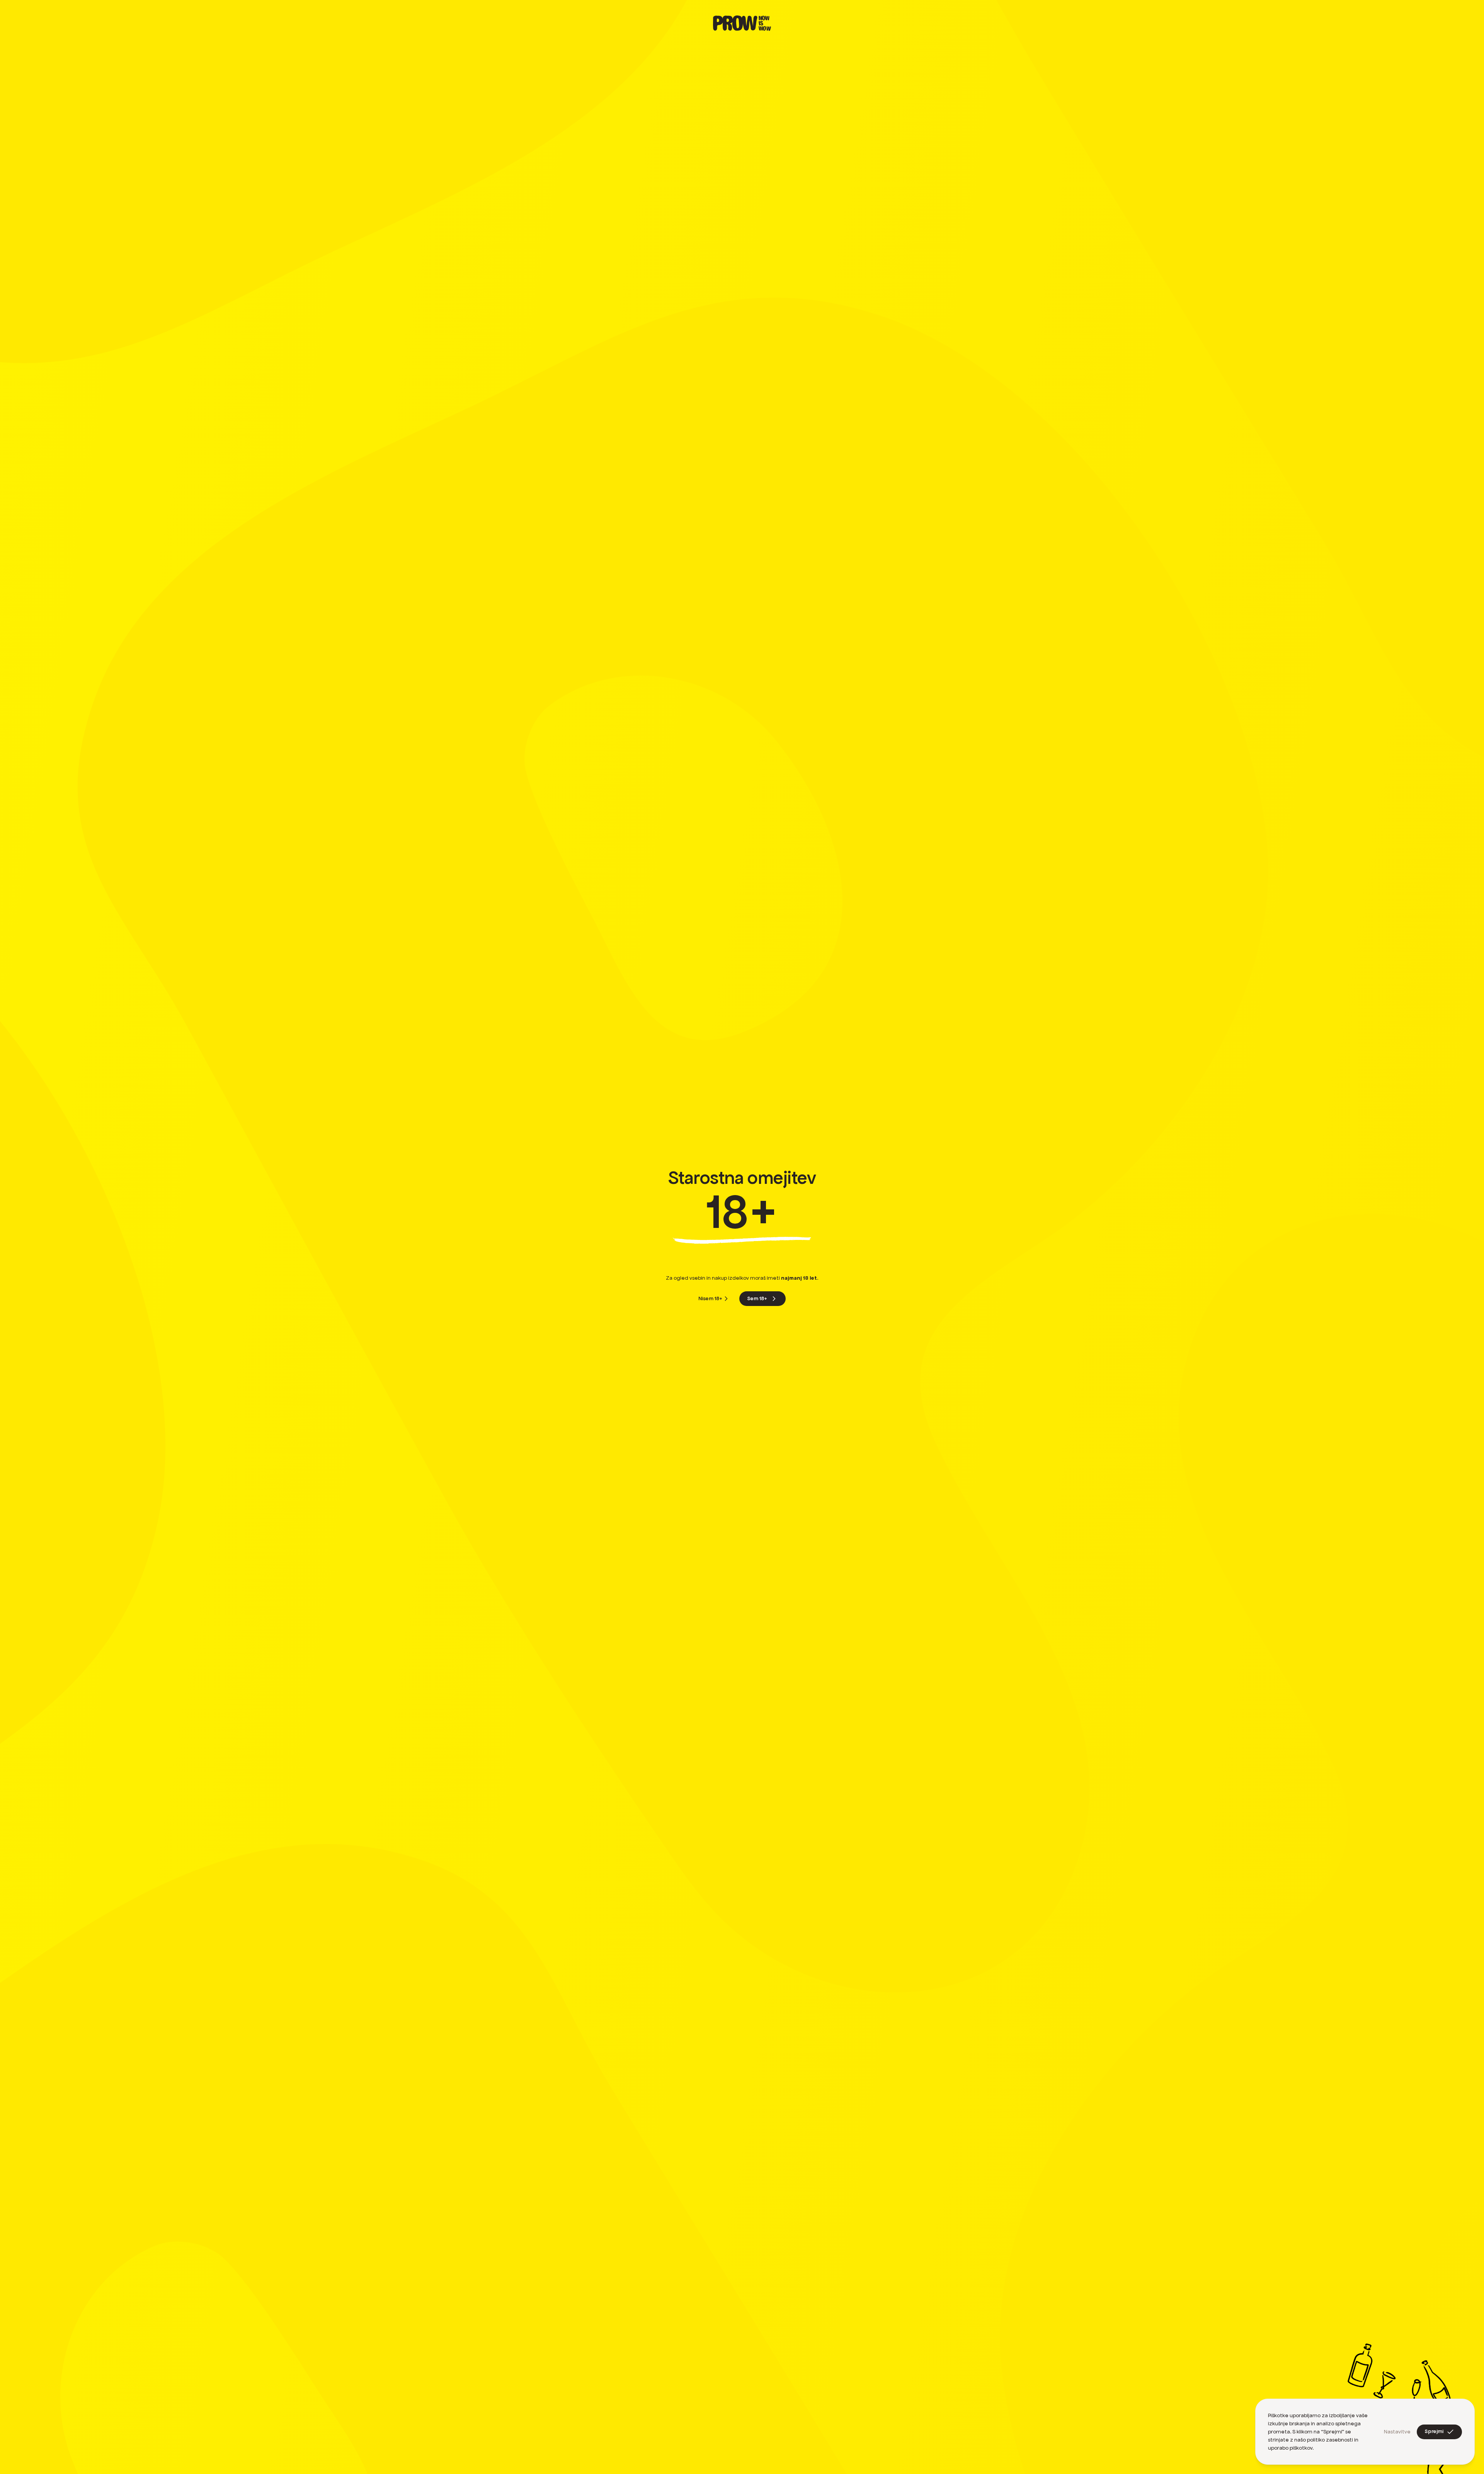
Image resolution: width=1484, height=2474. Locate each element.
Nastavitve (1397, 2432)
